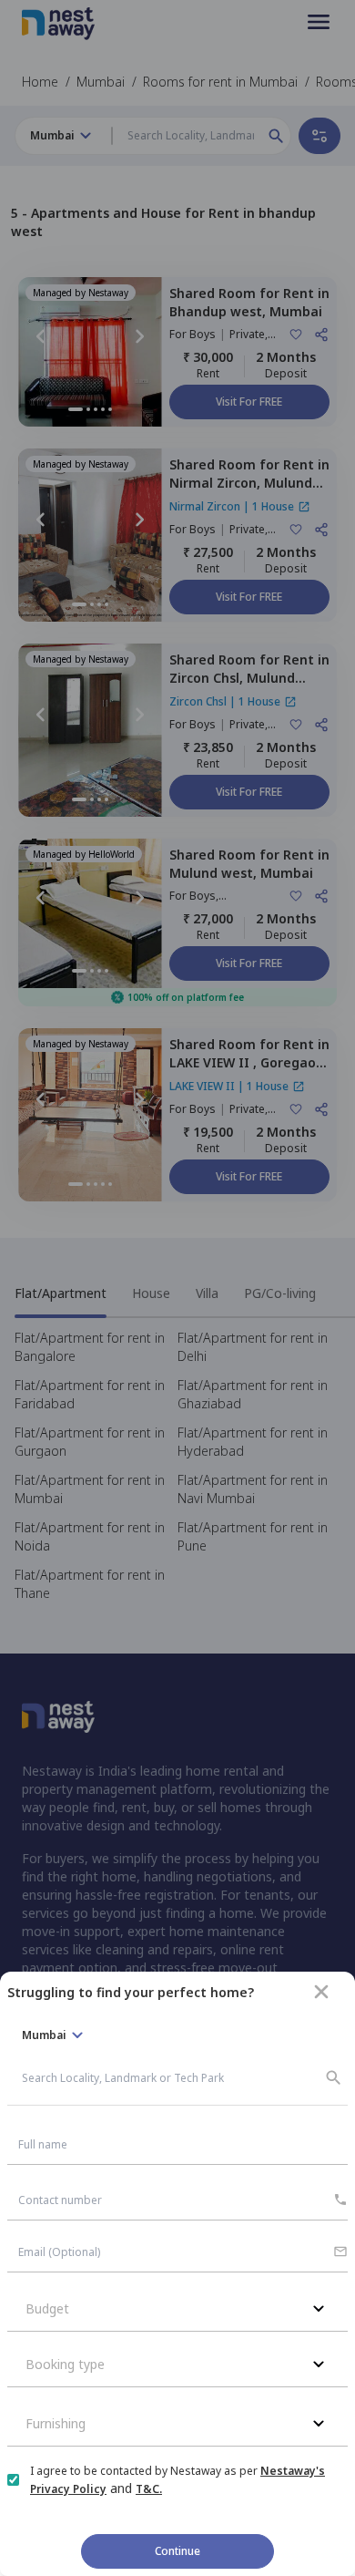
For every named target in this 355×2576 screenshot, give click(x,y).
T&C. (149, 2489)
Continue (177, 2551)
